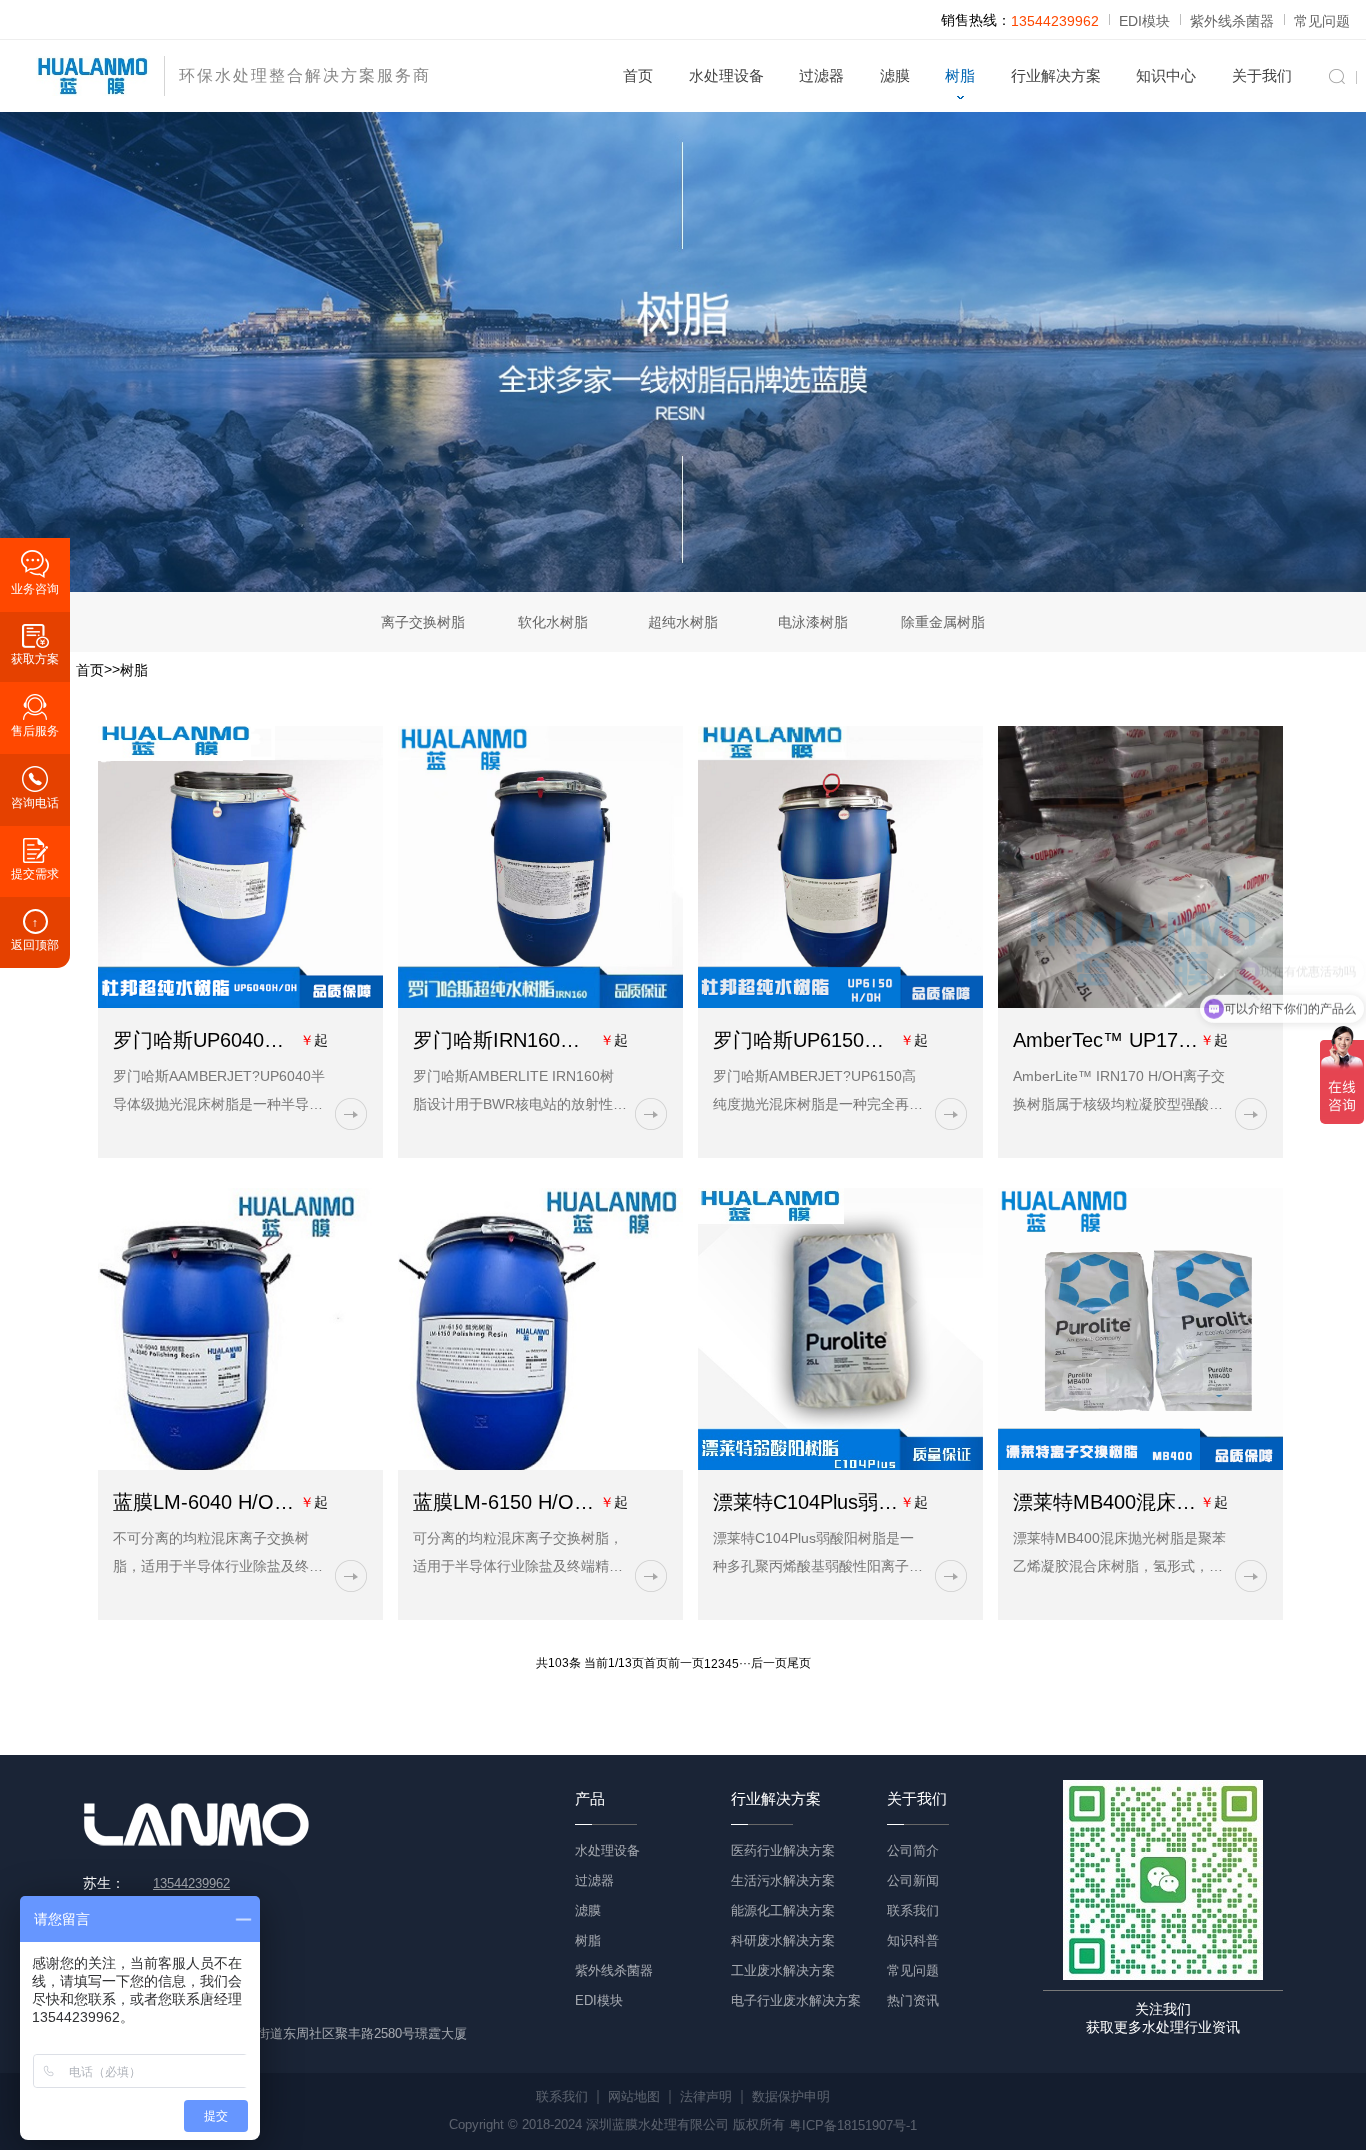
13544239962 (1055, 21)
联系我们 (913, 1910)
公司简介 (913, 1850)
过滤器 (821, 75)
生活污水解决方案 (783, 1880)
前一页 (686, 1664)
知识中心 (1166, 75)
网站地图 (634, 2096)
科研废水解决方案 (783, 1940)
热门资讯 (913, 2000)
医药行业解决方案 (783, 1850)
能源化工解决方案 (783, 1910)
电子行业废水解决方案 (796, 2000)
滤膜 (895, 75)
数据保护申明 (791, 2096)
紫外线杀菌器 (1232, 21)
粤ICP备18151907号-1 (853, 2125)
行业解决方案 (1056, 75)
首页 (638, 75)
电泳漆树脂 (813, 622)
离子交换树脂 (423, 622)
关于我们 (1262, 75)
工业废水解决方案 (783, 1970)
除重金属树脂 (943, 622)
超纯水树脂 (683, 622)
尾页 (799, 1664)
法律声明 (706, 2096)
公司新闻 (913, 1880)
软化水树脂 (553, 622)
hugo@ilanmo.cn (201, 2003)
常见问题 (1322, 21)
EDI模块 (1144, 21)
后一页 (769, 1664)
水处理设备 (726, 75)
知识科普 (913, 1940)
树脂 (960, 75)
